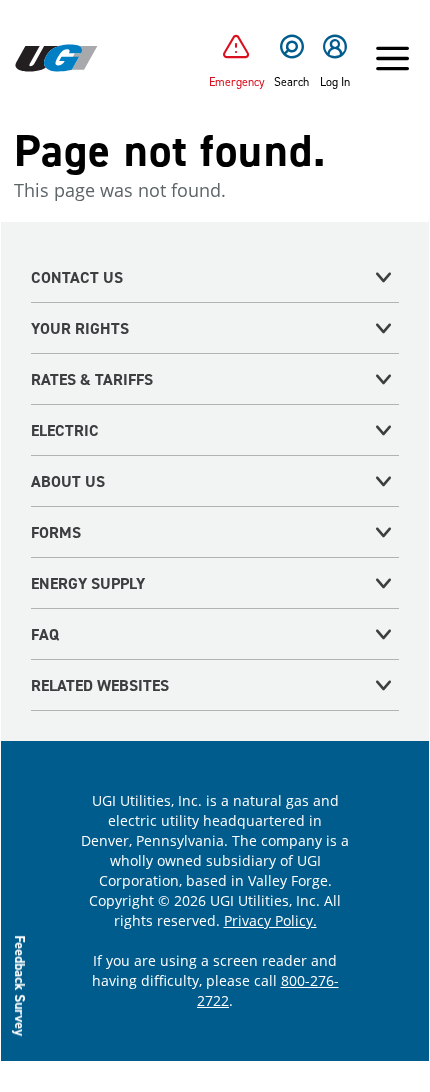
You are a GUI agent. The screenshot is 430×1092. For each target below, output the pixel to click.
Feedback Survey (20, 985)
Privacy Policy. (270, 920)
